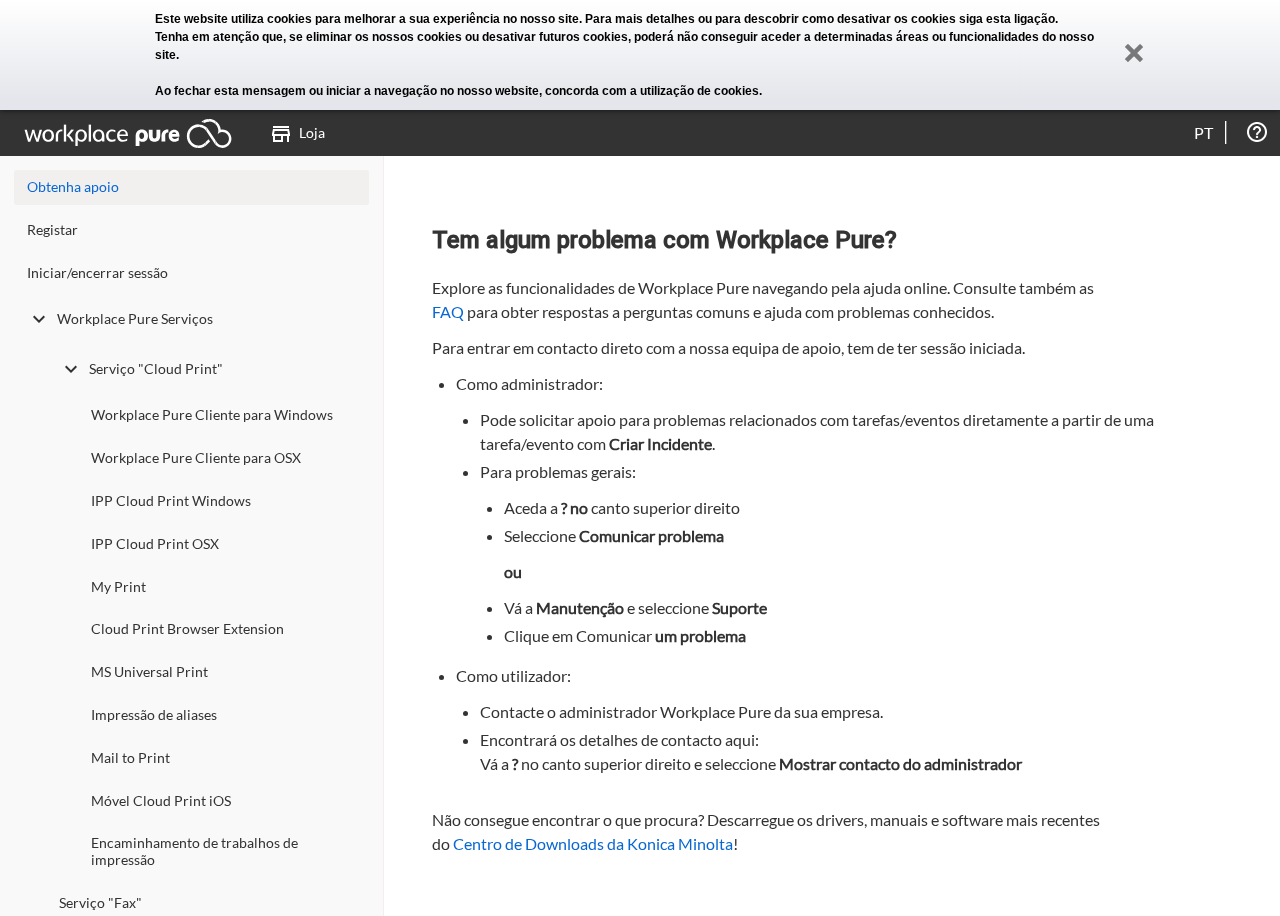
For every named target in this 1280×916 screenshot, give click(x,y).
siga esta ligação (1007, 19)
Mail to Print (130, 757)
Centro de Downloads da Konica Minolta (593, 843)
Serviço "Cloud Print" (156, 368)
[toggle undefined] (39, 319)
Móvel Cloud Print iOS (161, 800)
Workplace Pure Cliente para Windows (212, 414)
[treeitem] (191, 234)
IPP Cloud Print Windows (171, 500)
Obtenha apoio (73, 186)
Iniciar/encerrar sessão (97, 272)
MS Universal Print (149, 671)
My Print (118, 586)
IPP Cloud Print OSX (155, 543)
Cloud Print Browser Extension (187, 628)
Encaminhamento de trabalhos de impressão (194, 851)
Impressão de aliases (154, 714)
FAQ (448, 311)
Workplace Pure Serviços (135, 318)
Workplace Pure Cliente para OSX (196, 457)
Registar (52, 229)
